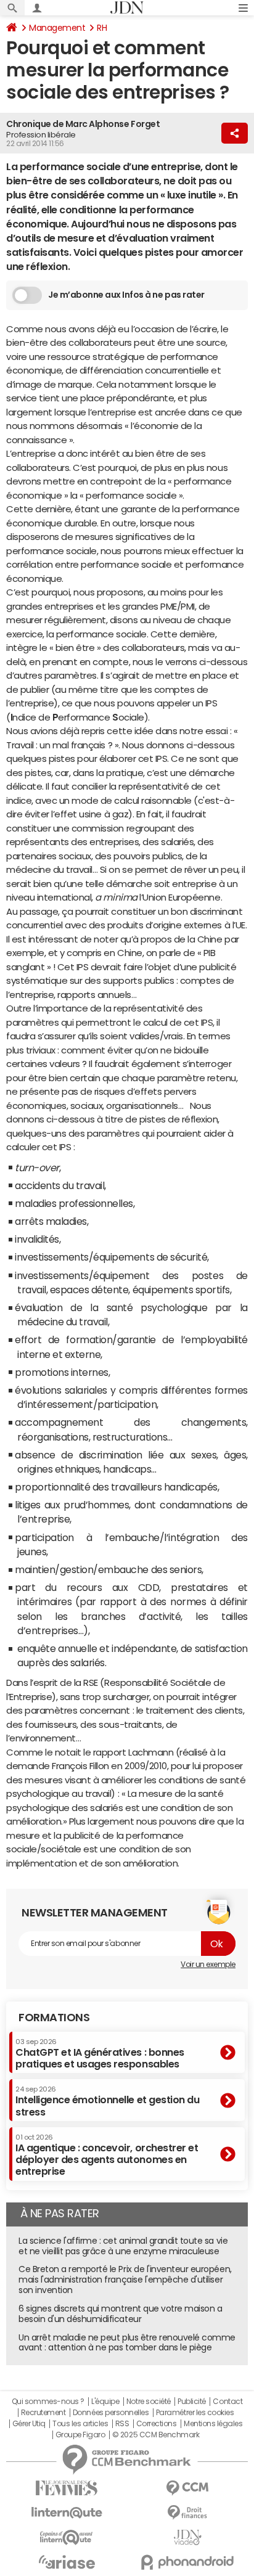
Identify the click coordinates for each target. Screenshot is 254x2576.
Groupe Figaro (80, 2435)
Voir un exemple (208, 1965)
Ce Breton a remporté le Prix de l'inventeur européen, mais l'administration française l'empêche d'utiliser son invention (125, 2280)
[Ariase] (67, 2562)
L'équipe (105, 2402)
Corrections (157, 2424)
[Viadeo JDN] (187, 2537)
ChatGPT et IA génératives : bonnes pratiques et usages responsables (100, 2054)
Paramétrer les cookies (195, 2413)
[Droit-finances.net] (187, 2513)
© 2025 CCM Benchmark (156, 2435)
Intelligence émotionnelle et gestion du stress (107, 2101)
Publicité (192, 2402)
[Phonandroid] (187, 2562)
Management (57, 28)
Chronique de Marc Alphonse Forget (83, 124)
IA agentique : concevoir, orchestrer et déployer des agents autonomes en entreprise (107, 2155)
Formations (54, 2018)
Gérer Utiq (29, 2424)
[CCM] (187, 2488)
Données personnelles (111, 2413)
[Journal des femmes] (67, 2488)
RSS (122, 2424)
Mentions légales (213, 2424)
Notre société (149, 2402)
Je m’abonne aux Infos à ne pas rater (126, 295)
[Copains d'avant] (67, 2537)
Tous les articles (80, 2424)
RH (102, 28)
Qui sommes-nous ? (48, 2402)
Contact (227, 2402)
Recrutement (43, 2413)
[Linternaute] (67, 2513)
